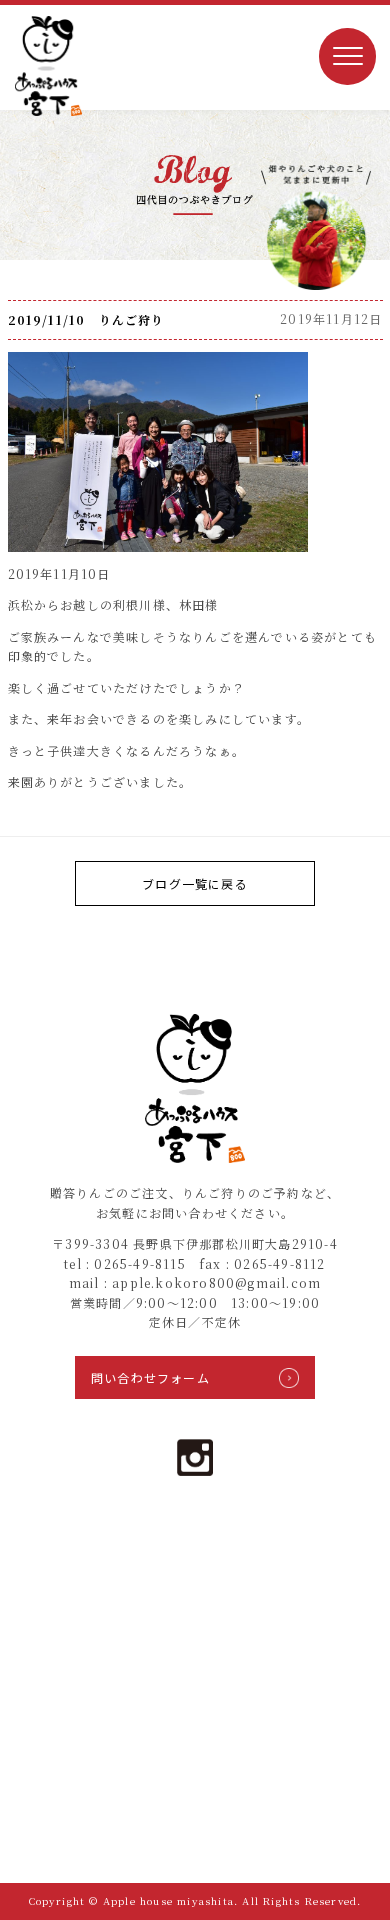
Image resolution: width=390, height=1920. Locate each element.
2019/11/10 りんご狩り (86, 319)
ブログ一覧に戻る (195, 883)
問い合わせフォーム (150, 1377)
